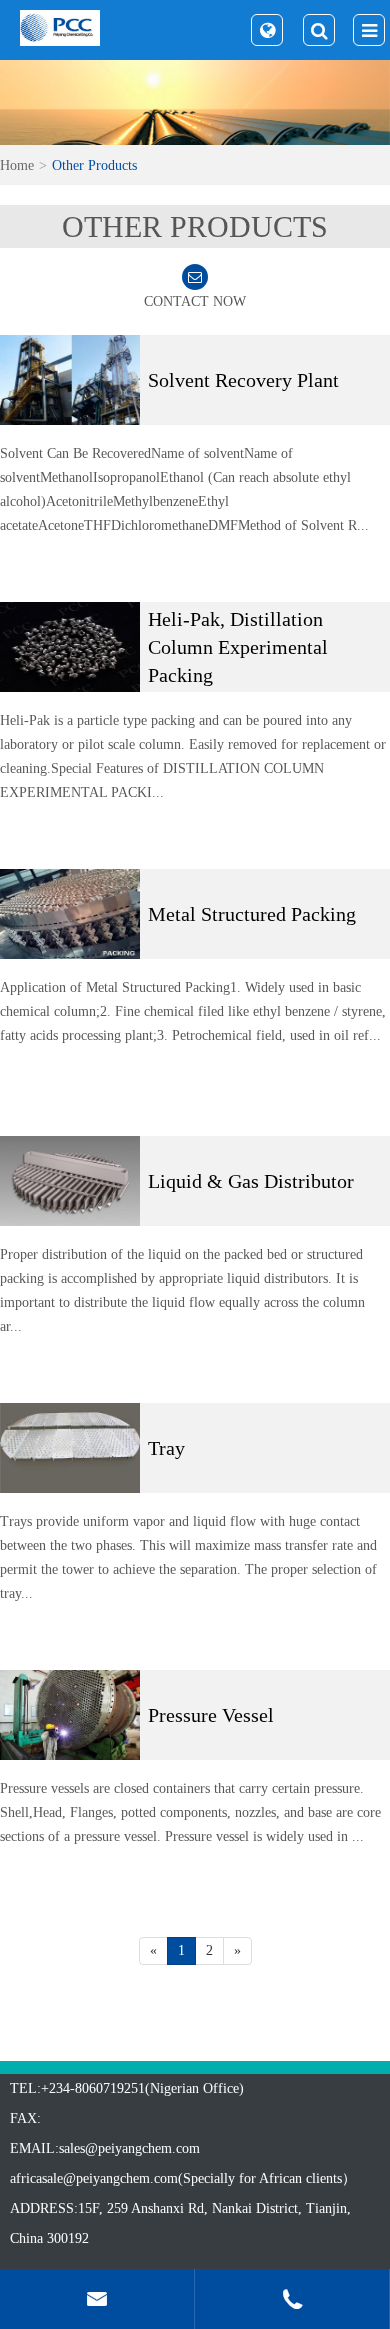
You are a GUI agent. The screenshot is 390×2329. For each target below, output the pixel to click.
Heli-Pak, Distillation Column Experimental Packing (238, 647)
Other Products (94, 165)
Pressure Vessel (211, 1715)
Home (17, 165)
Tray (166, 1448)
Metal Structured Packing (252, 914)
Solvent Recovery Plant (243, 380)
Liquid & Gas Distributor (251, 1181)
